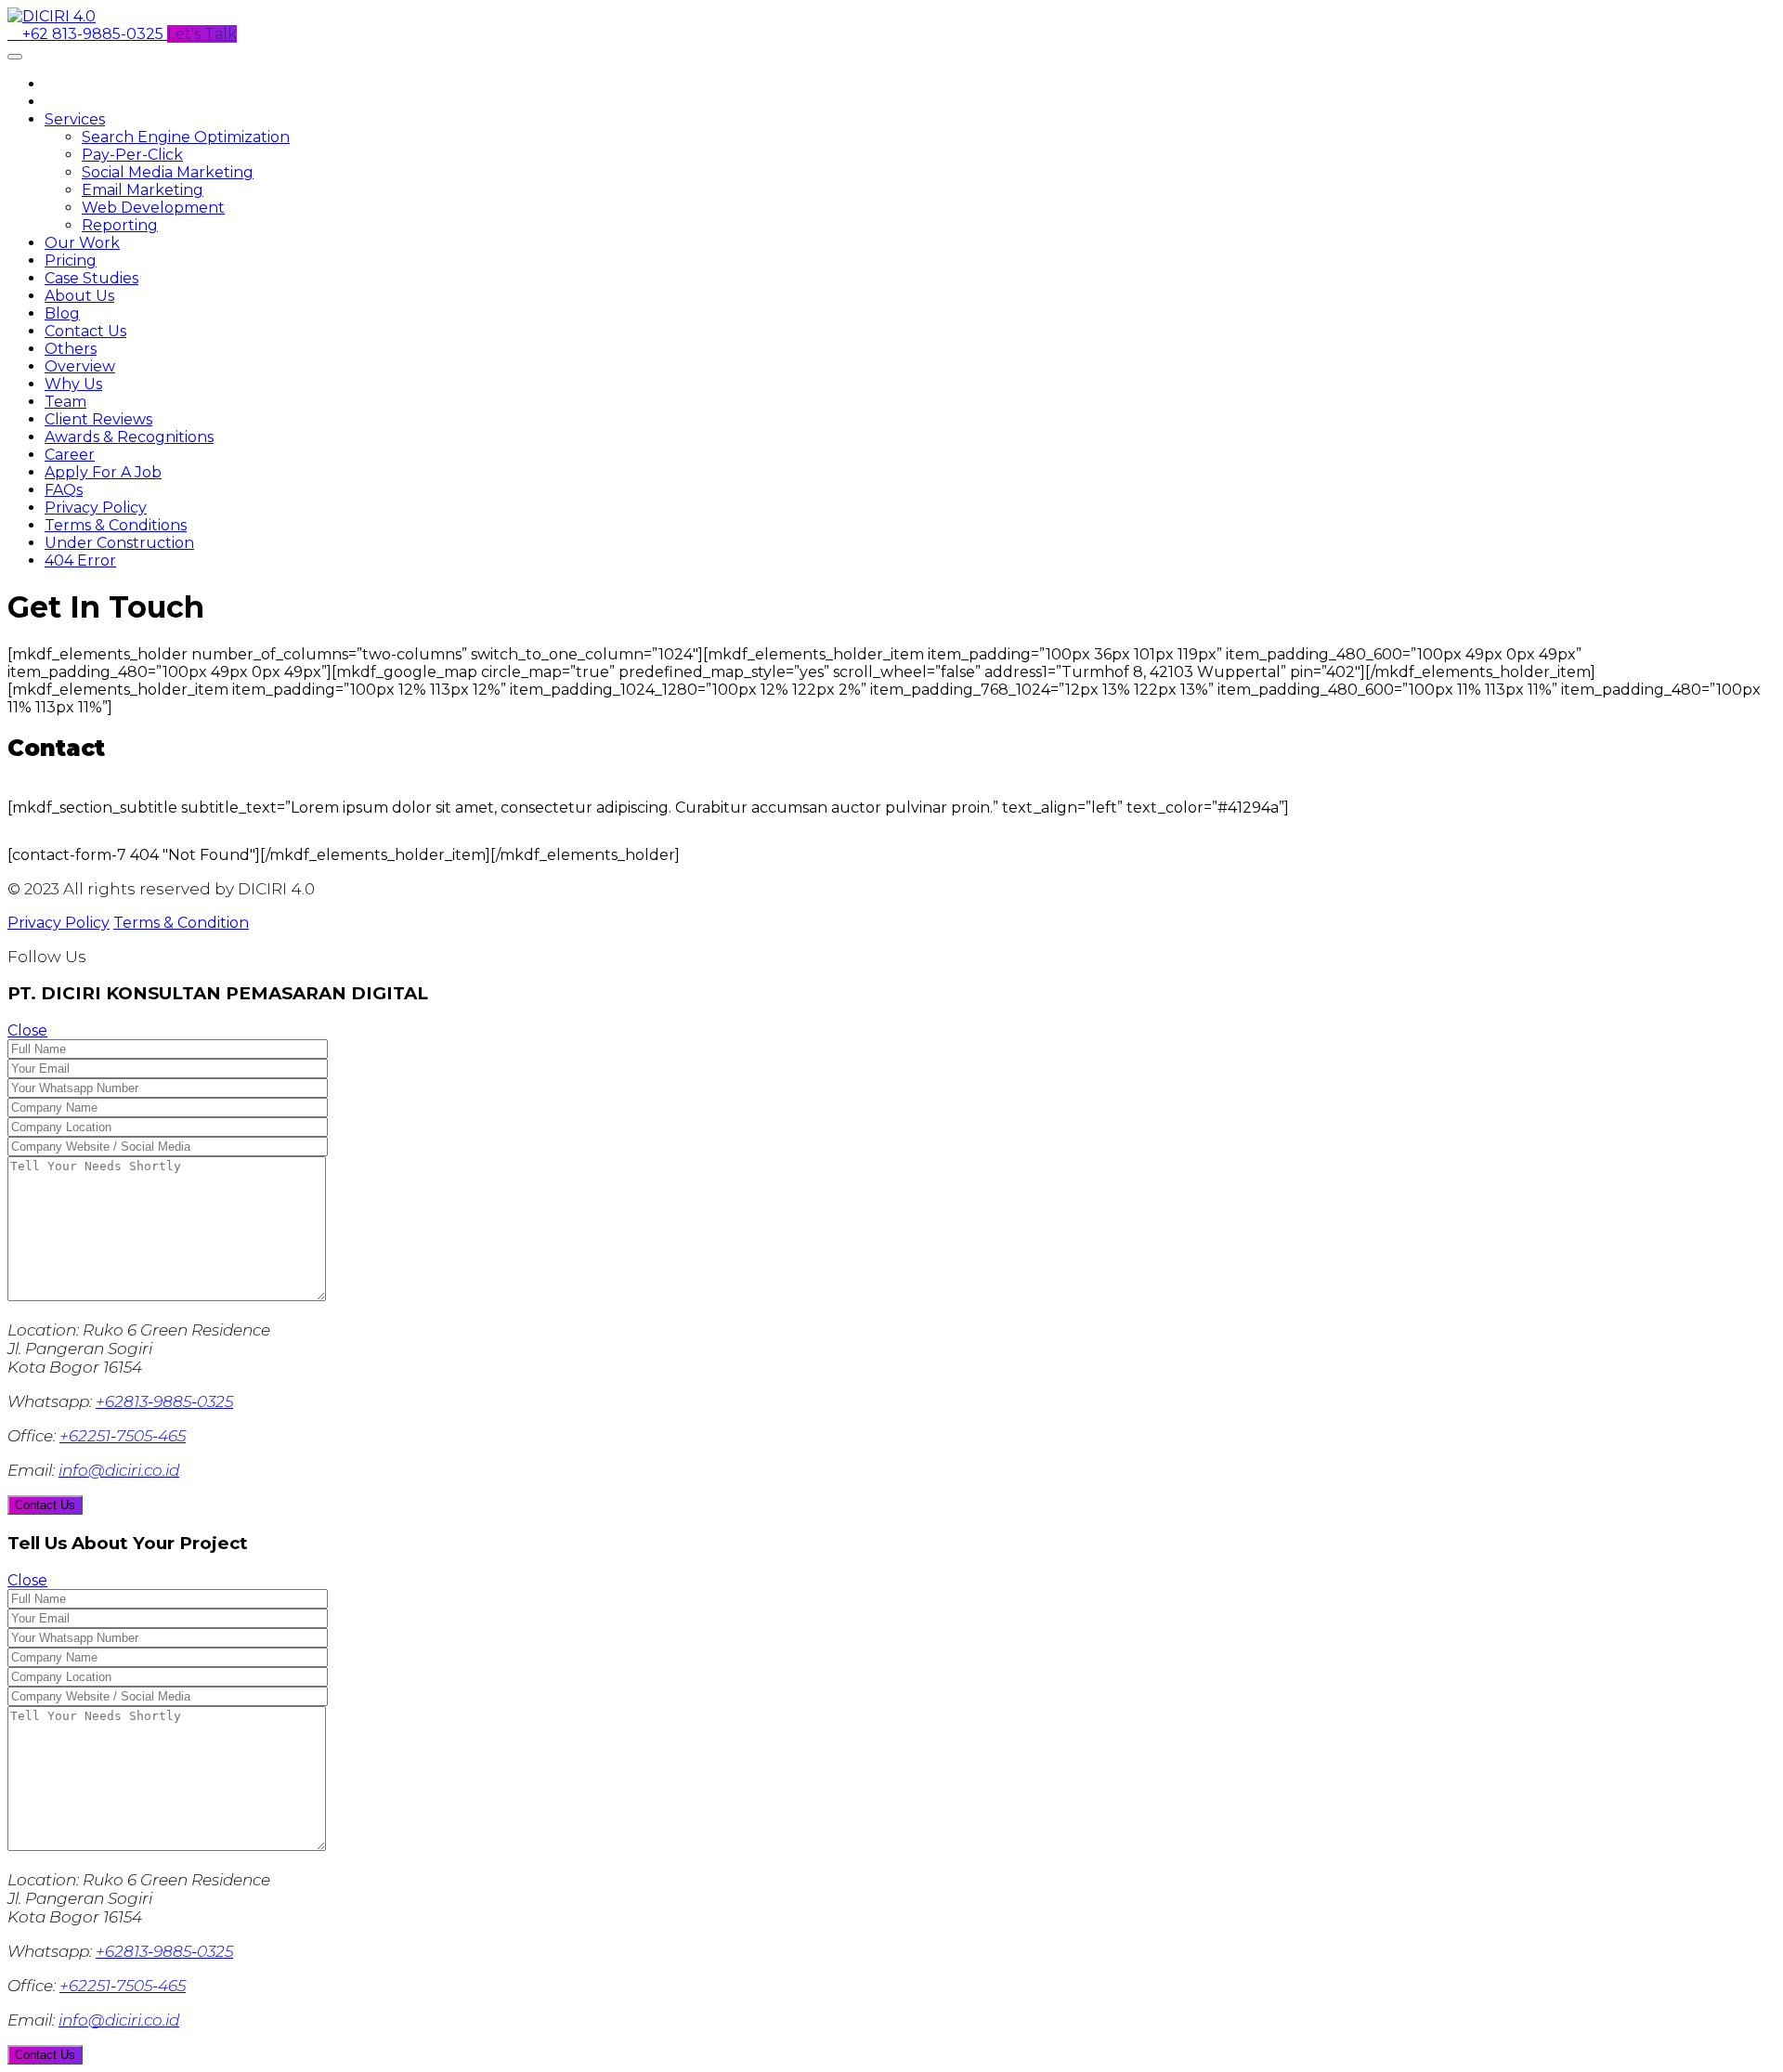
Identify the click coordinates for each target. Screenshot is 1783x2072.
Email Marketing (143, 190)
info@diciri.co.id (119, 1470)
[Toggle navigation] (15, 57)
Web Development (153, 208)
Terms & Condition (181, 923)
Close (27, 1030)
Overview (80, 366)
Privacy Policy (96, 508)
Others (71, 349)
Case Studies (91, 278)
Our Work (82, 243)
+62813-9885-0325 (164, 1401)
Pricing (71, 261)
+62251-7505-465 (123, 1436)
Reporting (120, 225)
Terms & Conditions (116, 525)
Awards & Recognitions (129, 437)
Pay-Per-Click (132, 155)
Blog (62, 313)
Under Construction (119, 543)
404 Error (80, 560)
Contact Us (85, 331)
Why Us (73, 384)
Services (75, 119)
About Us (79, 296)
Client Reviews (98, 419)
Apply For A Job (103, 472)
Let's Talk (202, 34)
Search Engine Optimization (186, 137)
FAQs (64, 490)
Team (65, 402)
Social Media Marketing (168, 172)
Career (70, 455)
